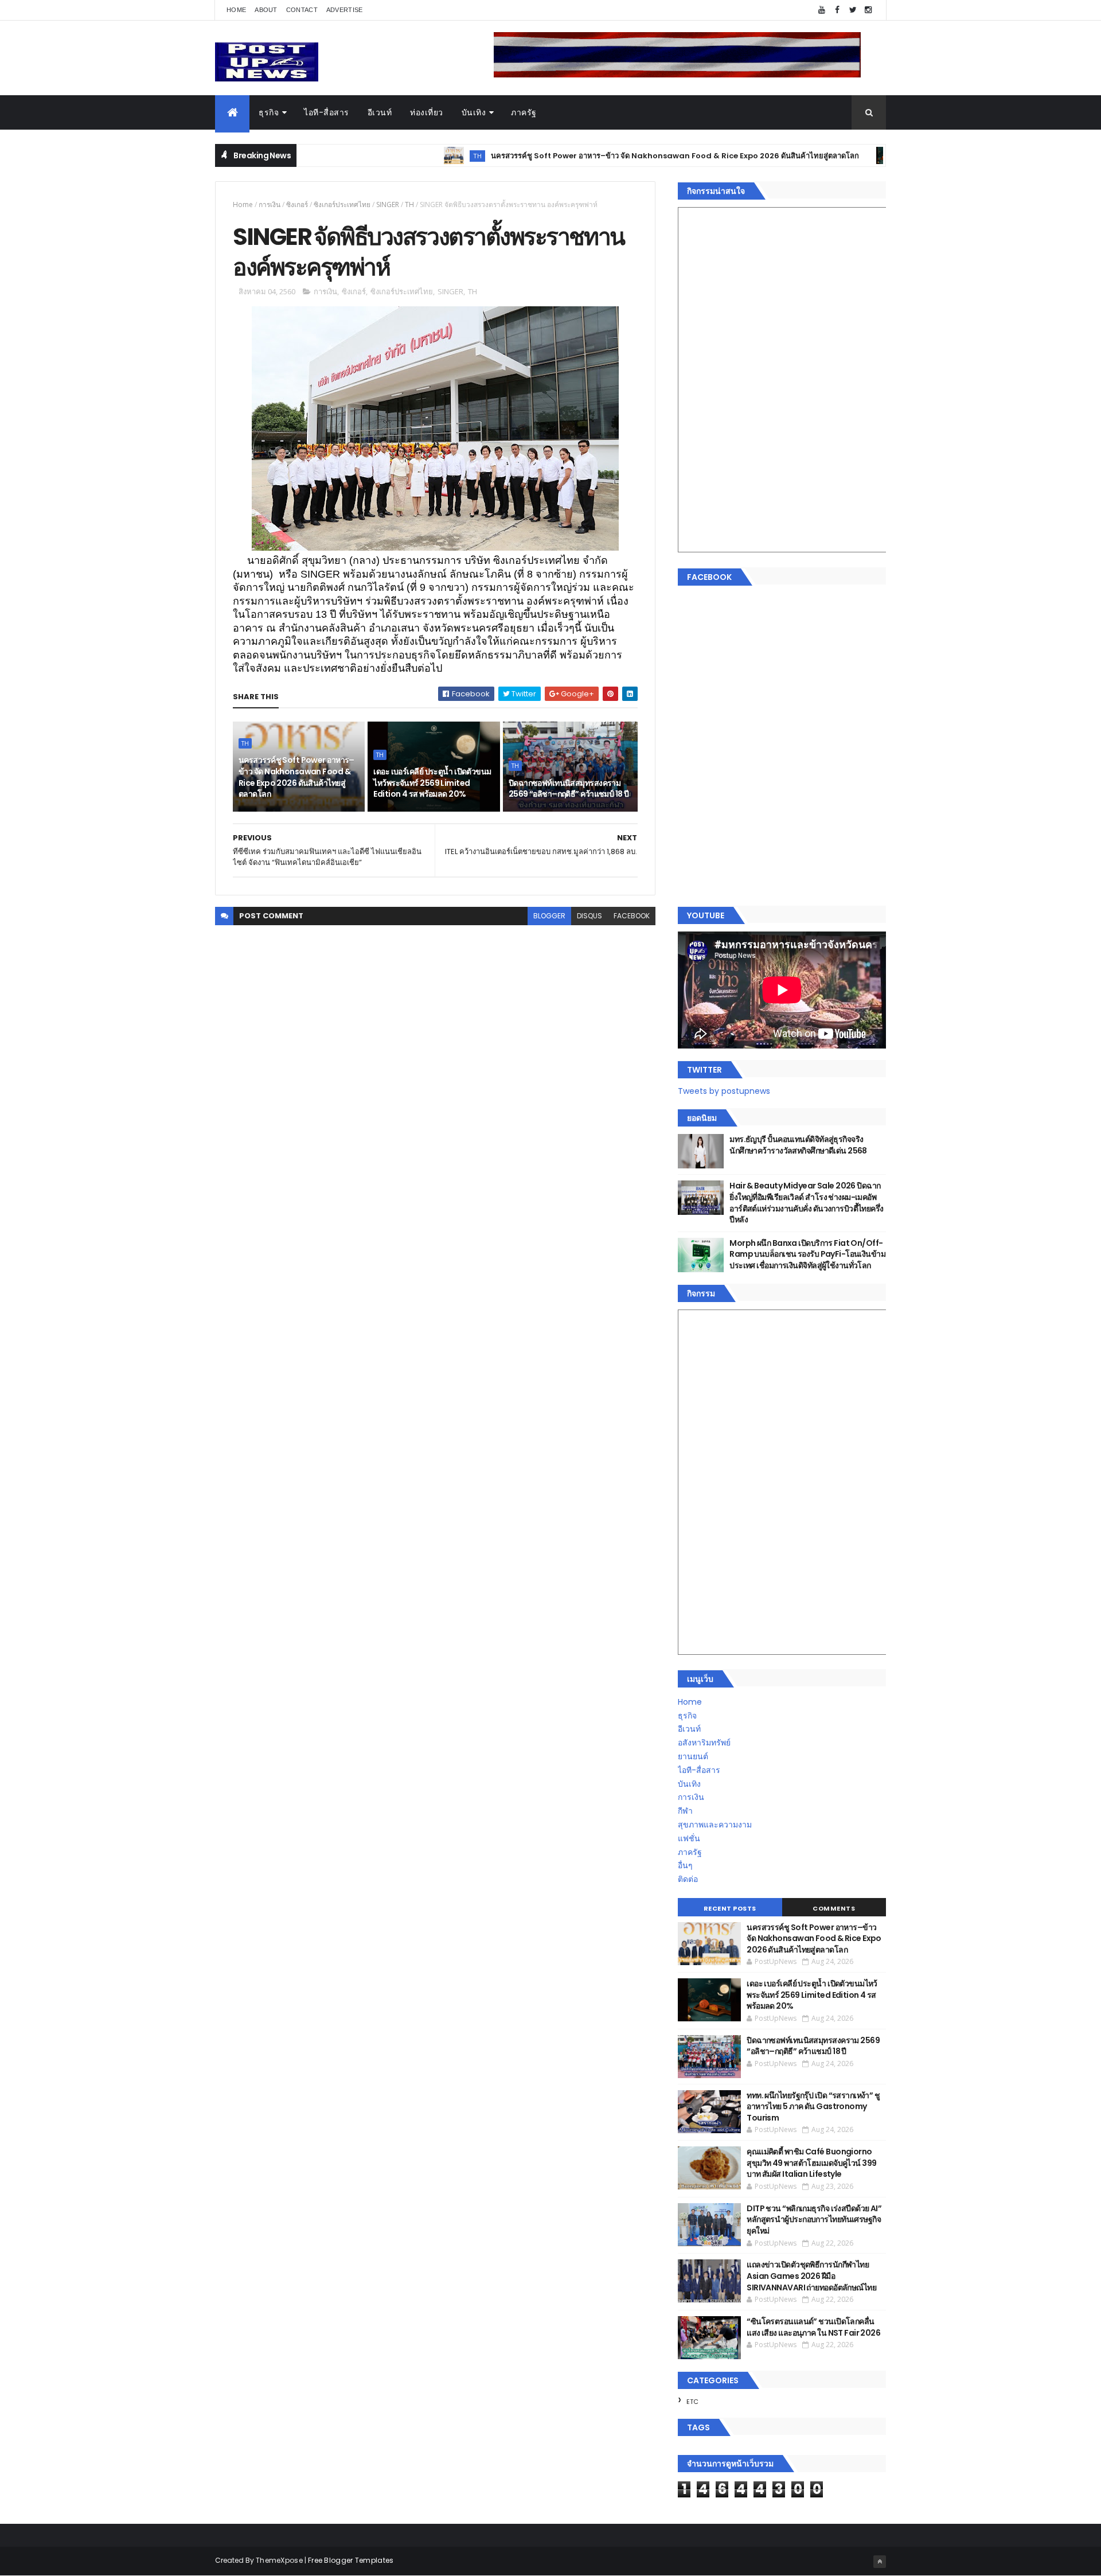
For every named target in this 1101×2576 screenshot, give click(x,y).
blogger (549, 916)
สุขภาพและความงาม (715, 1825)
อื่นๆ (685, 1865)
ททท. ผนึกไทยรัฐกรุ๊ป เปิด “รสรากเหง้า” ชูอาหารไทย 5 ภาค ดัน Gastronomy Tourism (813, 2107)
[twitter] (853, 10)
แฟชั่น (689, 1838)
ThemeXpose (279, 2560)
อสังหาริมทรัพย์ (704, 1743)
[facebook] (837, 10)
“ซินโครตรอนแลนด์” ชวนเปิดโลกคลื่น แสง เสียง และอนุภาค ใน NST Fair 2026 (813, 2327)
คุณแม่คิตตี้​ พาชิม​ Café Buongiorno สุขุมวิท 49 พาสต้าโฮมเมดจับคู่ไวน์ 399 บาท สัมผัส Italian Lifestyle (811, 2163)
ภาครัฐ (524, 112)
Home (236, 10)
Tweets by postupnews (724, 1091)
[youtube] (822, 10)
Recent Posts (730, 1908)
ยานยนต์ (693, 1756)
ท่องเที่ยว (427, 112)
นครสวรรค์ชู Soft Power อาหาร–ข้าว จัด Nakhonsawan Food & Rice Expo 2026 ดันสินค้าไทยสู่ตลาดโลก (602, 156)
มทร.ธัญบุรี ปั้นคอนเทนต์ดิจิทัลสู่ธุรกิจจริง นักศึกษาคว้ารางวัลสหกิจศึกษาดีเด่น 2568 (798, 1145)
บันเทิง (474, 112)
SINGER (388, 204)
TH (404, 156)
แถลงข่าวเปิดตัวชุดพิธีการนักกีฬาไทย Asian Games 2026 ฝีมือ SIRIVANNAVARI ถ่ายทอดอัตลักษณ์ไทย (811, 2276)
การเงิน (270, 204)
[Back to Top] (880, 2562)
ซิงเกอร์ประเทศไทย (342, 204)
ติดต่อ (688, 1879)
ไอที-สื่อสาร (327, 112)
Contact (302, 10)
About (266, 10)
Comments (834, 1908)
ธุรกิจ (269, 112)
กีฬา (685, 1811)
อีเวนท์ (380, 112)
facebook (632, 916)
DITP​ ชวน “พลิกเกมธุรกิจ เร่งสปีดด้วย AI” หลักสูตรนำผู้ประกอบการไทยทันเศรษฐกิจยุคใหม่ (814, 2220)
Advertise (345, 10)
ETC (692, 2402)
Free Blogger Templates (351, 2560)
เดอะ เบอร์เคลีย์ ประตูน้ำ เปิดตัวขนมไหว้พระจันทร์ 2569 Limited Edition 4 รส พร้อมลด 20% (432, 783)
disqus (589, 916)
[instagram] (868, 10)
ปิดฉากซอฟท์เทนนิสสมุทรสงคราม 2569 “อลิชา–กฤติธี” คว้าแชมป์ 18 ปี (569, 789)
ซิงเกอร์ (297, 204)
